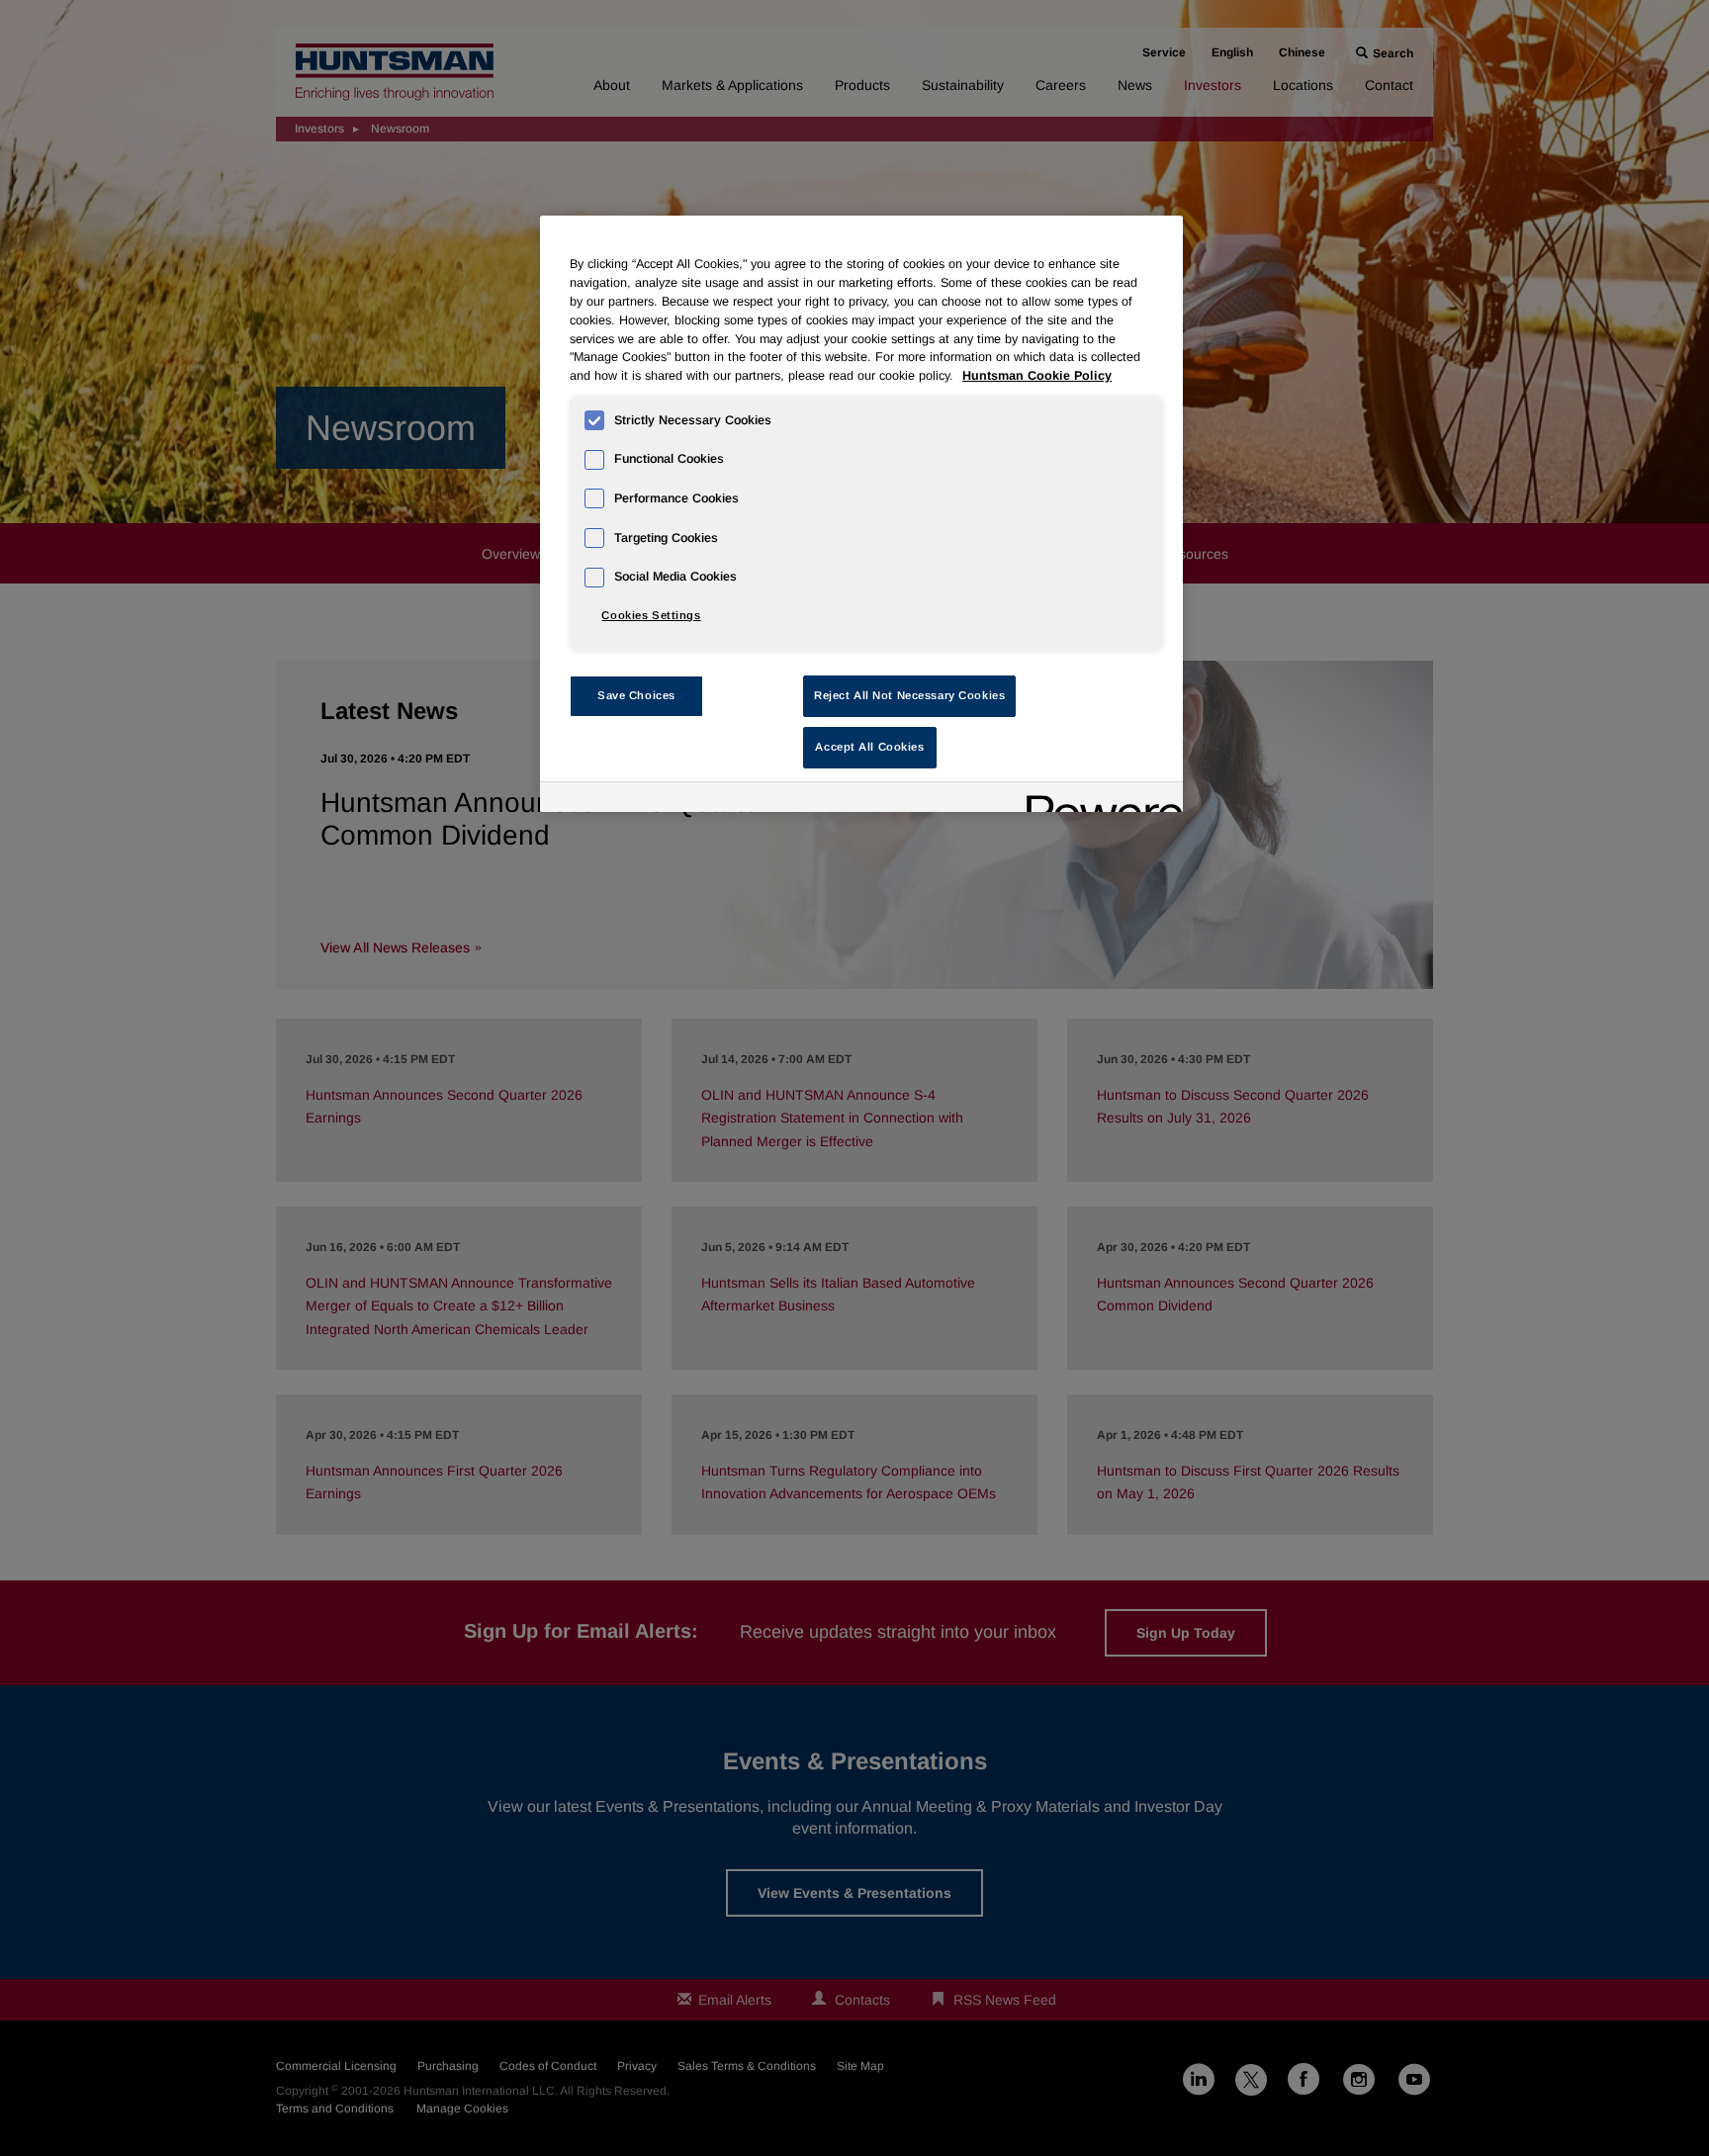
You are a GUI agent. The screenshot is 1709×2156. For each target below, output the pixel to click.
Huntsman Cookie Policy (1037, 376)
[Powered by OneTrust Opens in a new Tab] (1098, 800)
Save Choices (636, 695)
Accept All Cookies (869, 747)
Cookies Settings (651, 615)
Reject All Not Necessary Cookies (909, 695)
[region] (861, 514)
